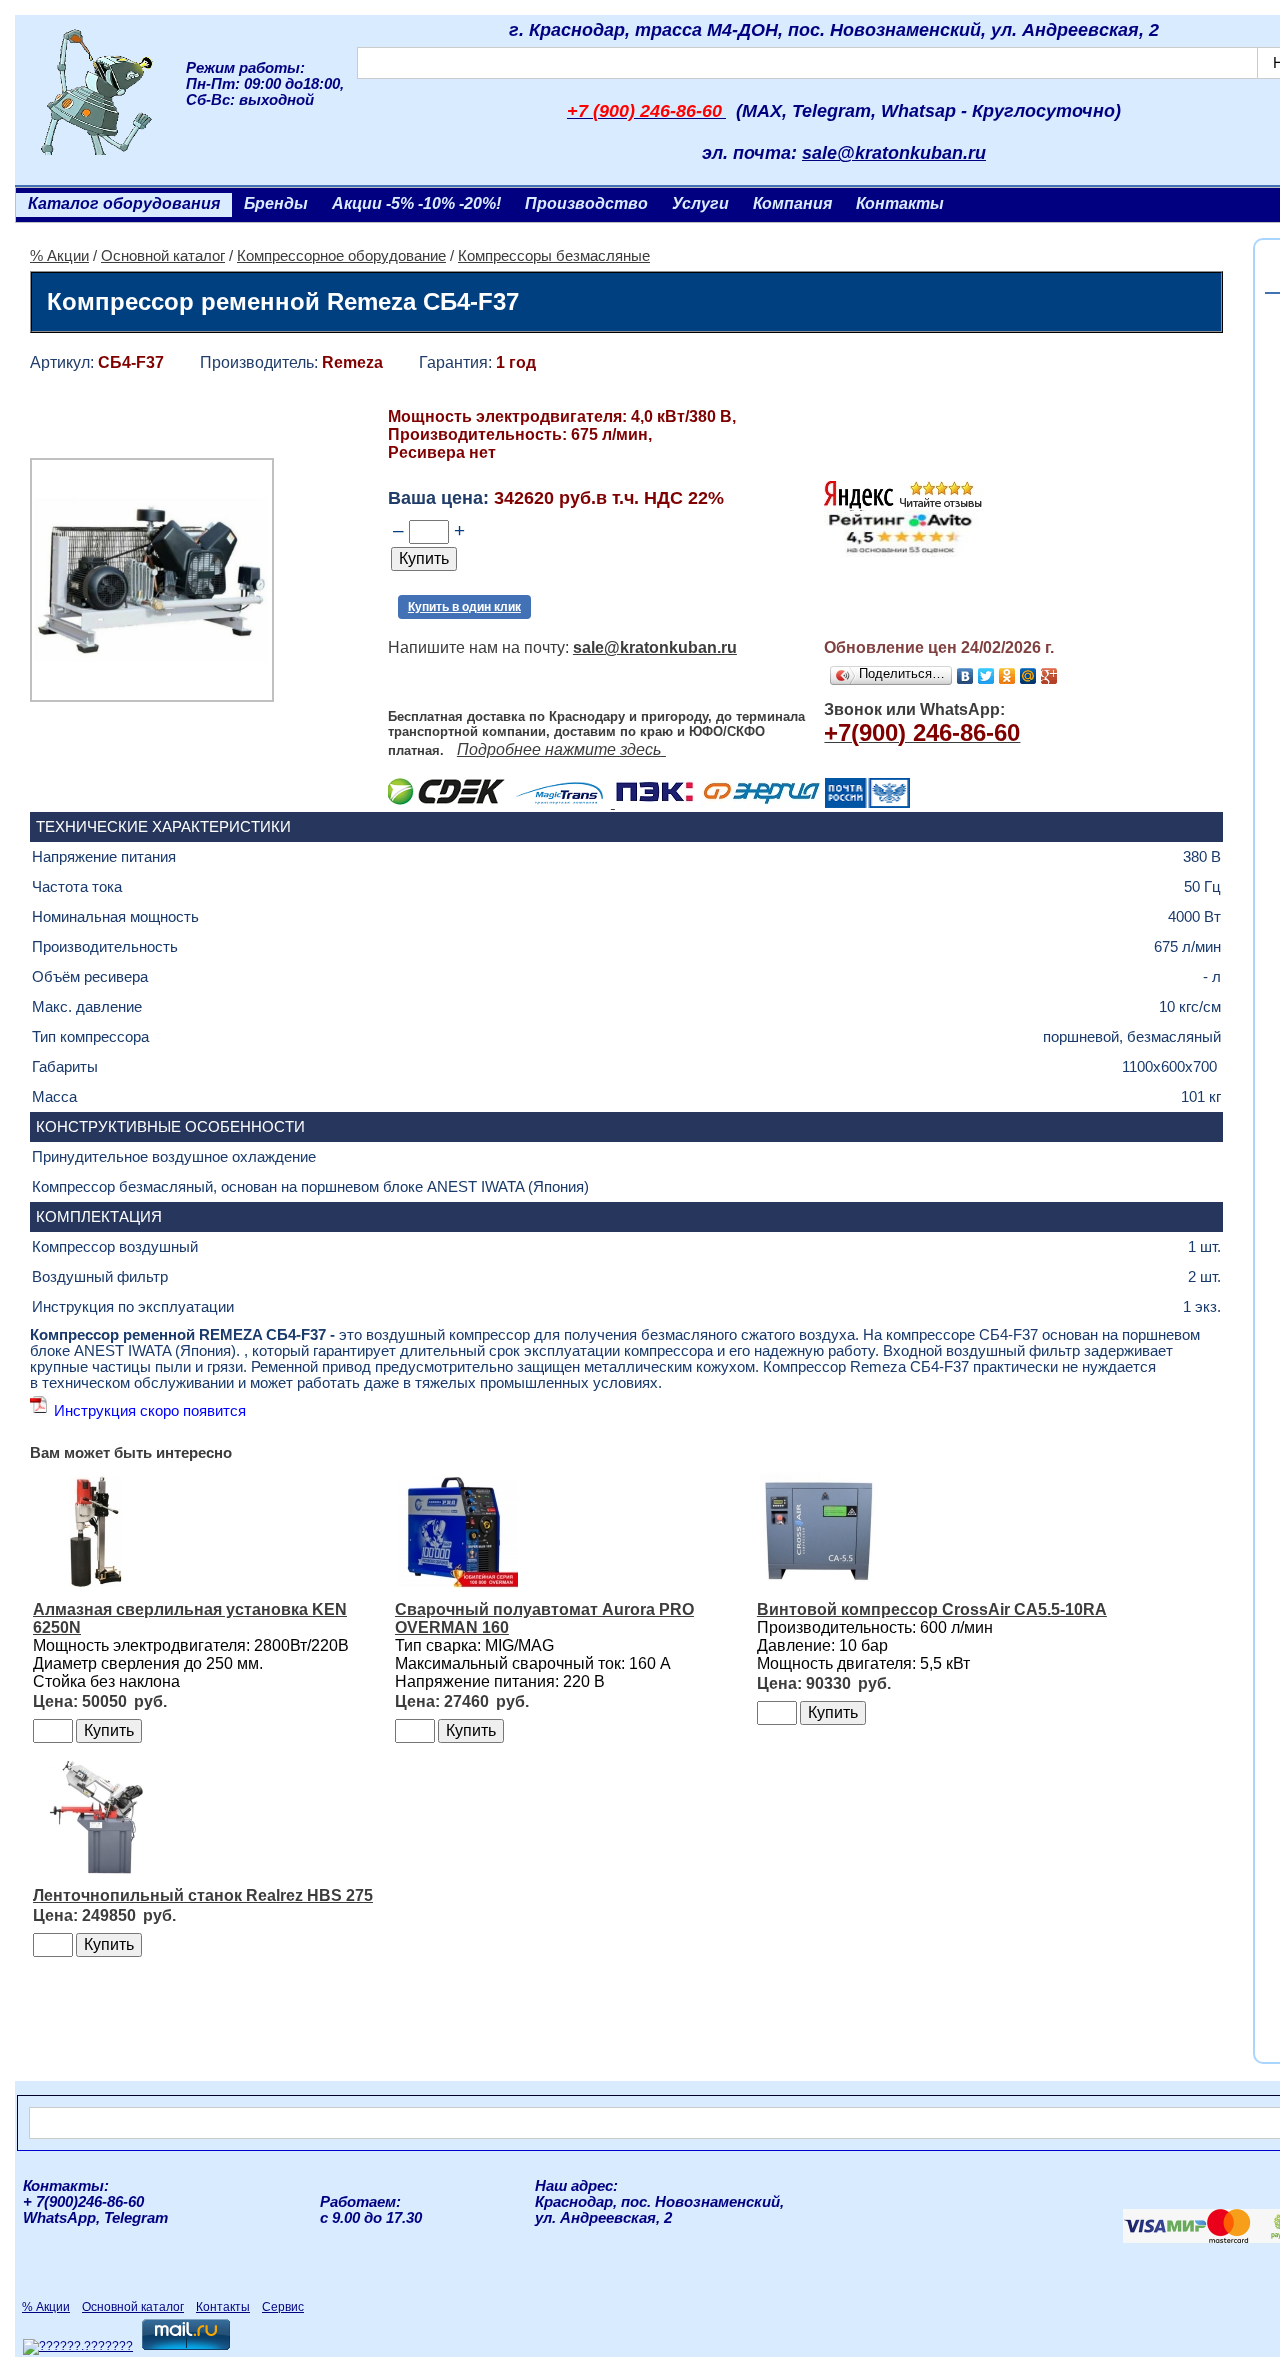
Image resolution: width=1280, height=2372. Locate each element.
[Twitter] (986, 676)
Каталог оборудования (124, 203)
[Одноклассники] (1007, 676)
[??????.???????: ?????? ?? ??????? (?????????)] (78, 2347)
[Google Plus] (1049, 676)
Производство (586, 203)
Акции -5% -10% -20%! (416, 203)
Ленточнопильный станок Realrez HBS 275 (203, 1895)
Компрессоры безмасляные (554, 256)
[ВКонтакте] (965, 676)
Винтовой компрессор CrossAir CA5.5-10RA (932, 1609)
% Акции (59, 256)
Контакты (900, 203)
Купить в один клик (464, 607)
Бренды (276, 203)
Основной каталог (163, 256)
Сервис (283, 2307)
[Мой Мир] (1028, 676)
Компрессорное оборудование (341, 256)
